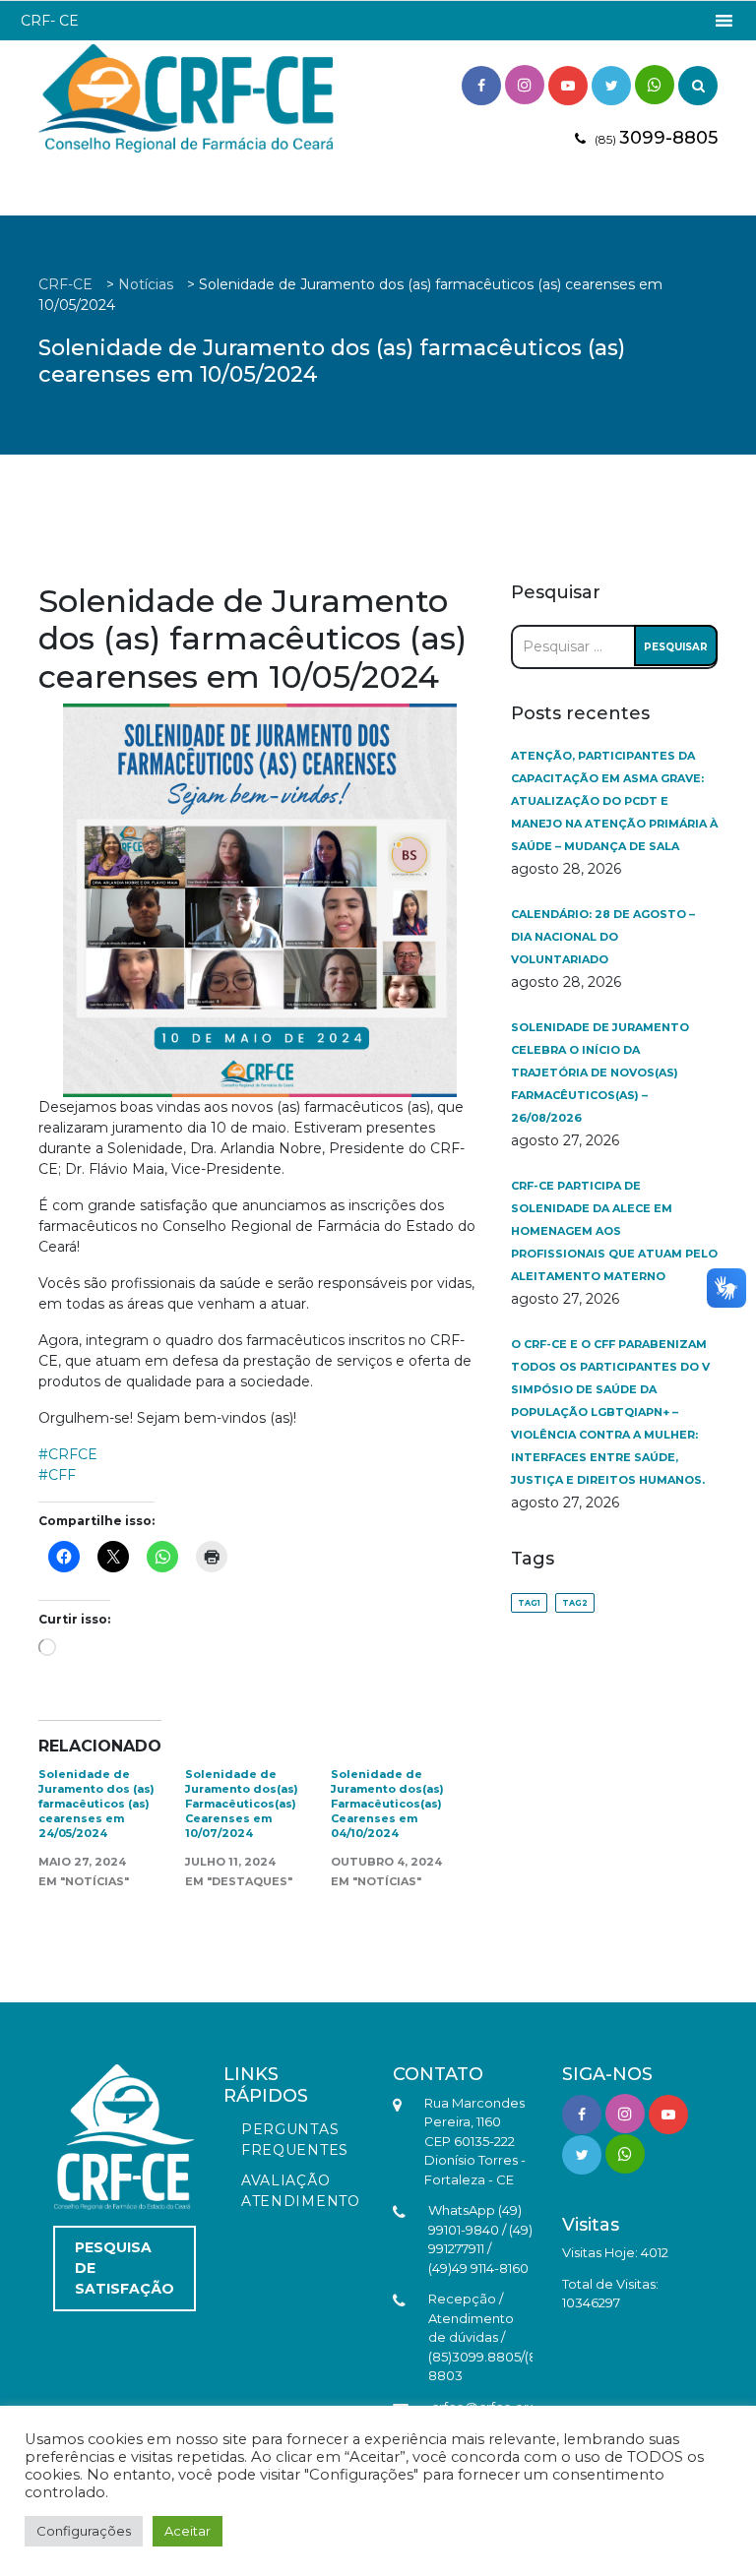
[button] (50, 21)
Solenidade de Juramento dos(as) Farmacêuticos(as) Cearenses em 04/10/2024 (387, 1804)
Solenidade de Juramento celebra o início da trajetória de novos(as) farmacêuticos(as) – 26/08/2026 (600, 1073)
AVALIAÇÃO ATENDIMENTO (301, 2191)
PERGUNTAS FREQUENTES (295, 2140)
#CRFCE (68, 1454)
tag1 (529, 1603)
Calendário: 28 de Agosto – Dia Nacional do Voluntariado (603, 937)
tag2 (575, 1603)
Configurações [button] (84, 2531)
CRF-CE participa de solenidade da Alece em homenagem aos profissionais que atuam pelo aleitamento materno (614, 1231)
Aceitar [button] (188, 2531)
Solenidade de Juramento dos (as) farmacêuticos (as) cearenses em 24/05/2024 (96, 1804)
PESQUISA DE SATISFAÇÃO (125, 2268)
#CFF (57, 1475)
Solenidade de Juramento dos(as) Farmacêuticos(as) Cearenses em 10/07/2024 (242, 1804)
